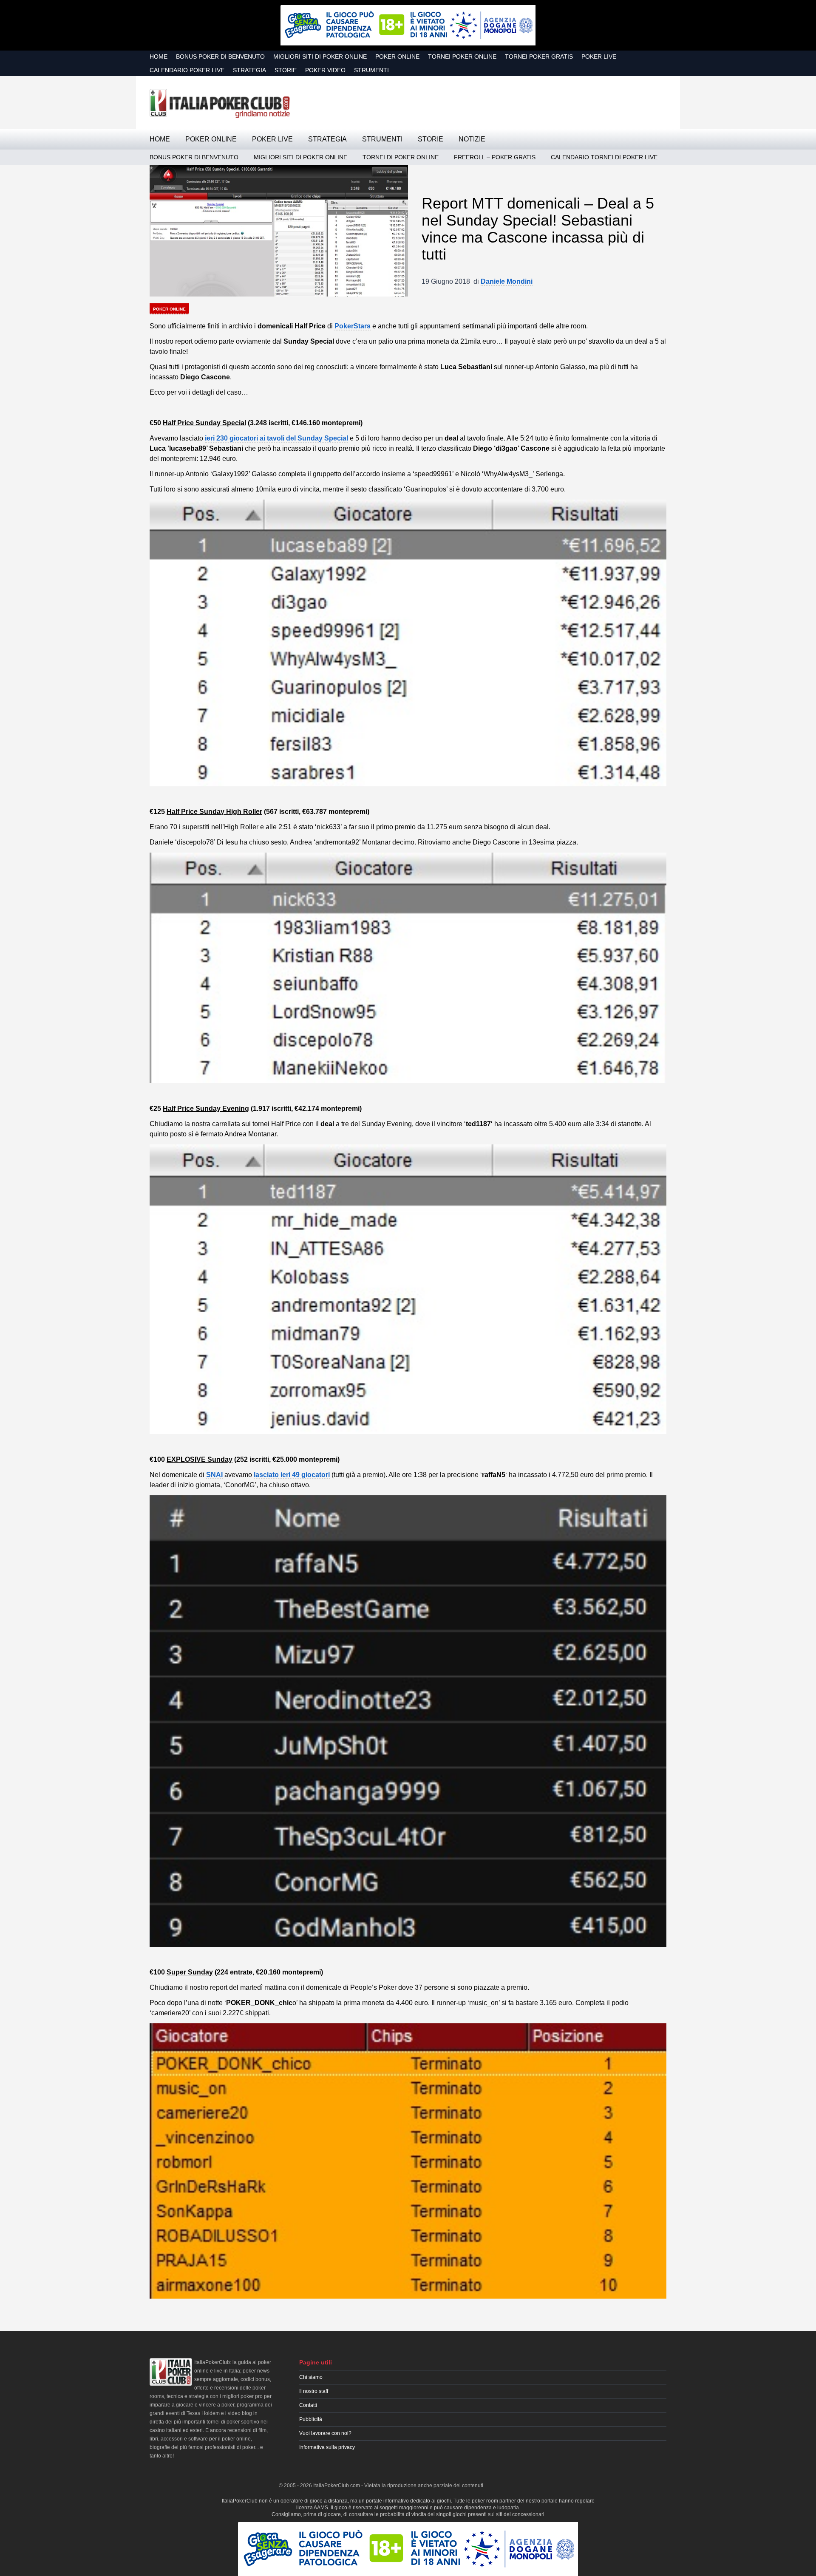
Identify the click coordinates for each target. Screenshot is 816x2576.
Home (159, 56)
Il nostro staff (314, 2391)
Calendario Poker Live (187, 70)
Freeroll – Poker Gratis (495, 157)
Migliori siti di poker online (320, 56)
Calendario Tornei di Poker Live (604, 157)
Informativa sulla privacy (327, 2447)
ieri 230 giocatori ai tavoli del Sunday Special (276, 438)
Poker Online (397, 56)
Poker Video (325, 70)
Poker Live (599, 56)
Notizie (472, 139)
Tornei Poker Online (462, 56)
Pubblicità (311, 2419)
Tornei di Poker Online (401, 157)
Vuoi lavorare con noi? (325, 2433)
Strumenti (371, 70)
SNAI (214, 1475)
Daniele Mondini (507, 281)
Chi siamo (311, 2377)
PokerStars (353, 326)
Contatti (308, 2405)
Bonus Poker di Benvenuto (220, 56)
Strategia (249, 70)
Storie (286, 70)
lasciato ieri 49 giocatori (292, 1475)
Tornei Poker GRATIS (539, 56)
